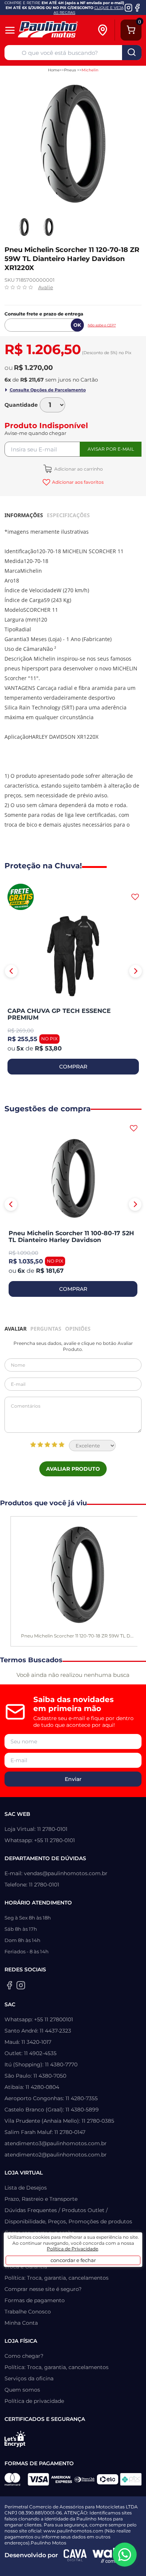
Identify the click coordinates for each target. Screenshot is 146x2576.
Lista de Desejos (26, 2188)
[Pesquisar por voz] (11, 52)
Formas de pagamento (35, 2300)
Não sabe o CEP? (102, 325)
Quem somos (22, 2390)
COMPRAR (73, 1067)
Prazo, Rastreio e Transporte (41, 2199)
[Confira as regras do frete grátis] (21, 897)
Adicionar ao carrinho (78, 469)
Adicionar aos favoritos (78, 482)
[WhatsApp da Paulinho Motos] (125, 2555)
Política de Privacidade (72, 2249)
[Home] (56, 30)
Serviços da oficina (29, 2378)
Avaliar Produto (73, 1469)
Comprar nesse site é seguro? (43, 2289)
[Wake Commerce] (110, 2555)
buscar (132, 53)
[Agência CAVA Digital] (75, 2555)
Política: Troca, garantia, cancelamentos (57, 2278)
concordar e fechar (73, 2260)
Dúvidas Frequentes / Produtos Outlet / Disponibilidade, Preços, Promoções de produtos (68, 2216)
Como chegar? (24, 2356)
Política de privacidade (34, 2401)
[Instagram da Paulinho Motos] (129, 8)
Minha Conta (21, 2323)
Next (136, 971)
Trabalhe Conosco (28, 2312)
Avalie (46, 287)
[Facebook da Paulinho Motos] (137, 8)
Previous (11, 971)
